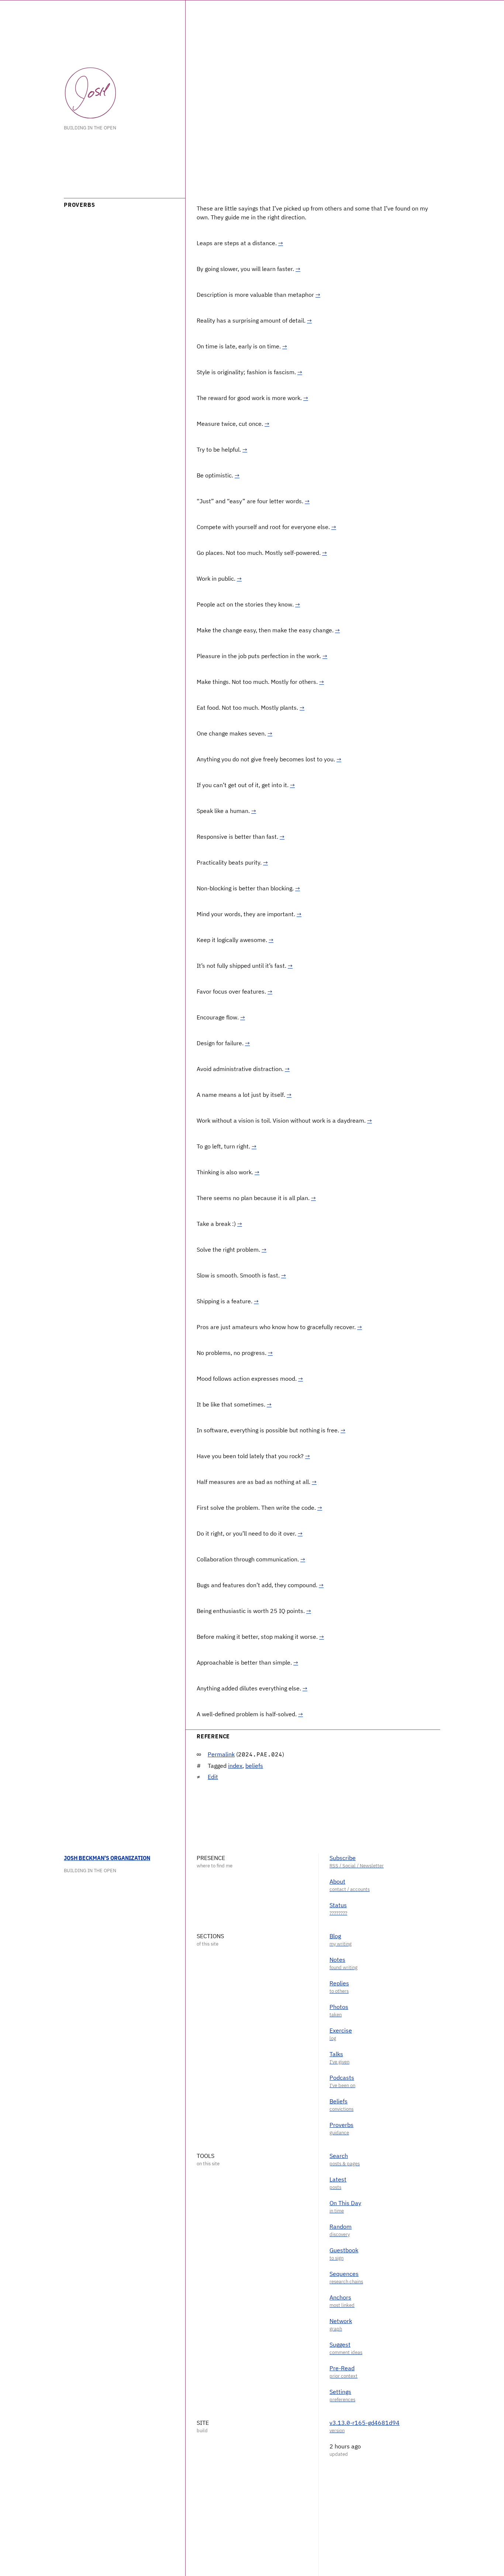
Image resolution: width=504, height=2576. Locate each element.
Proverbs (341, 2125)
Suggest (340, 2344)
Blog (335, 1936)
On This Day (345, 2203)
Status (338, 1905)
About (337, 1881)
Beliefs (339, 2101)
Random (341, 2226)
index (235, 1766)
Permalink (221, 1754)
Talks (336, 2054)
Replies (339, 1983)
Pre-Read (342, 2368)
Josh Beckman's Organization (107, 1858)
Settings (340, 2392)
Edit (213, 1777)
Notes (337, 1960)
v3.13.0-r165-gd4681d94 (365, 2423)
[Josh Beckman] (90, 93)
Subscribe (343, 1858)
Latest (338, 2179)
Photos (339, 2007)
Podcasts (342, 2078)
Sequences (344, 2274)
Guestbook (344, 2250)
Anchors (340, 2297)
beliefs (254, 1766)
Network (341, 2321)
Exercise (341, 2030)
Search (339, 2156)
